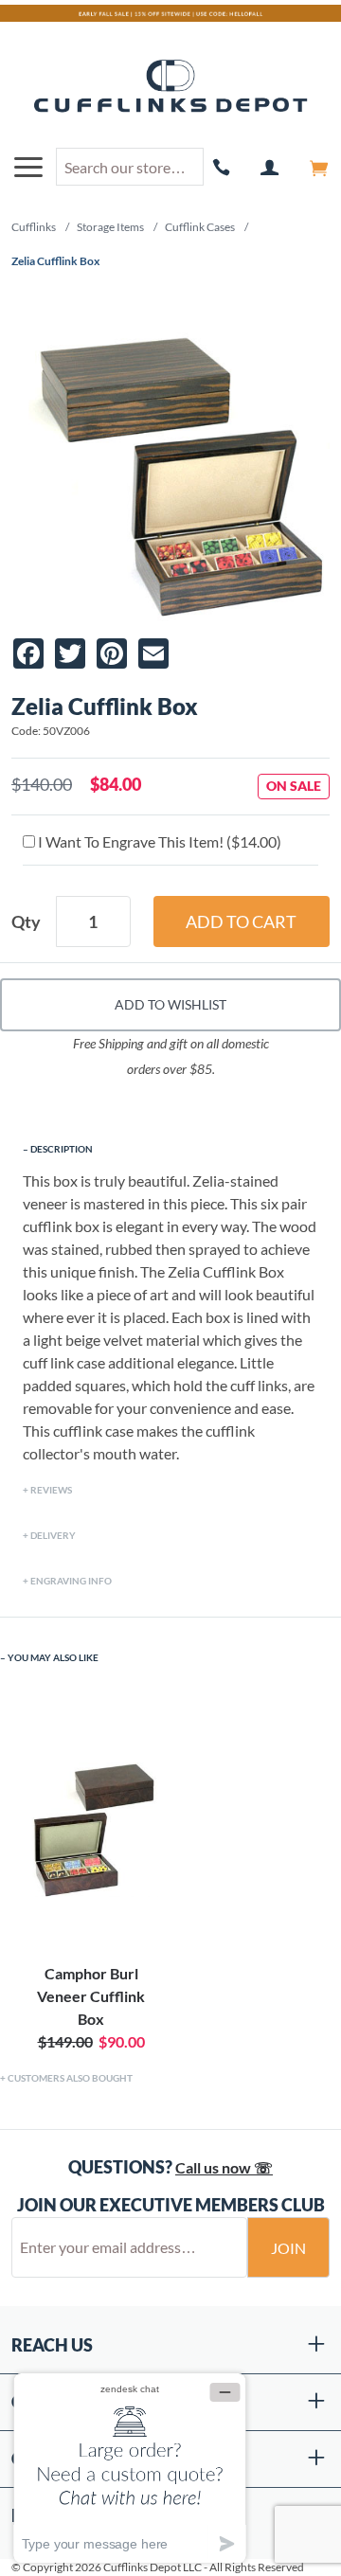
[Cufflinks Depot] (170, 87)
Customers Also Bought (70, 2078)
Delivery (53, 1535)
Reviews (51, 1490)
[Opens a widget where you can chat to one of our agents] (130, 2468)
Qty (26, 921)
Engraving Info (71, 1581)
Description (62, 1149)
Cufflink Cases (200, 227)
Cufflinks (34, 227)
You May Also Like (53, 1657)
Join (288, 2248)
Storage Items (110, 227)
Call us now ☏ (224, 2167)
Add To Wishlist (170, 1004)
